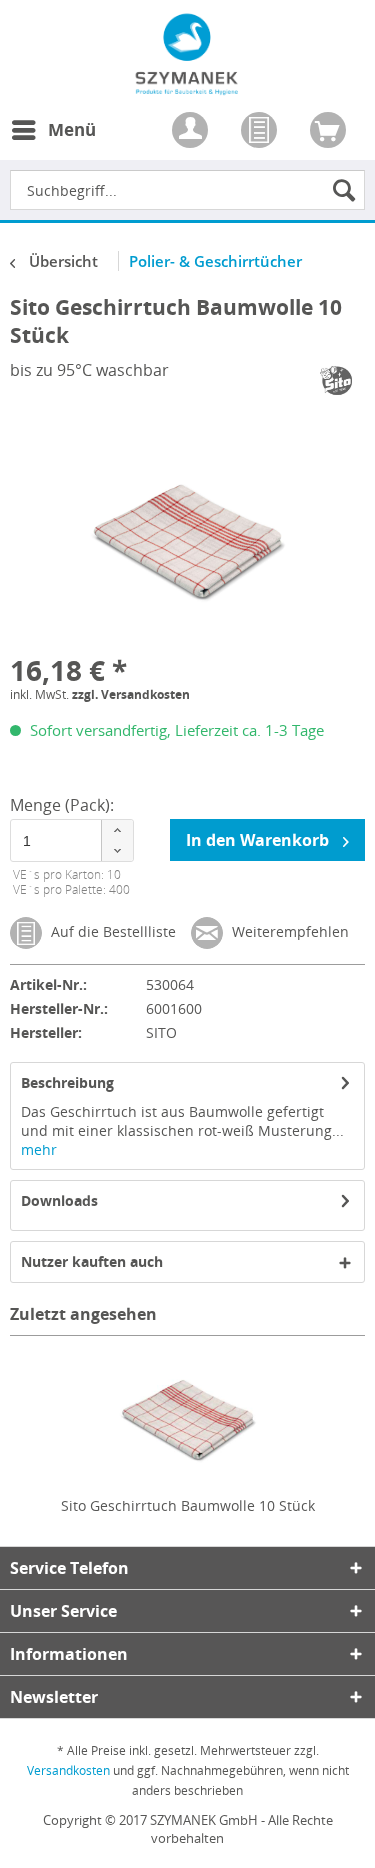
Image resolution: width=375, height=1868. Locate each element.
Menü (72, 129)
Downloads (59, 1200)
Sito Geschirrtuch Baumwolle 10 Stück (188, 1505)
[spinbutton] (72, 840)
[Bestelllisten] (261, 132)
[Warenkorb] (330, 132)
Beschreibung (67, 1082)
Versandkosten (68, 1770)
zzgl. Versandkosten (131, 694)
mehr (39, 1149)
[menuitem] (53, 142)
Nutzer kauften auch (92, 1261)
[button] (117, 830)
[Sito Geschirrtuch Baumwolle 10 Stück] (187, 1416)
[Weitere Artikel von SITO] (337, 380)
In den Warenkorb (259, 840)
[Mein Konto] (192, 132)
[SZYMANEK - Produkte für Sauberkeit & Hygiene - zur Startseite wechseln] (187, 84)
